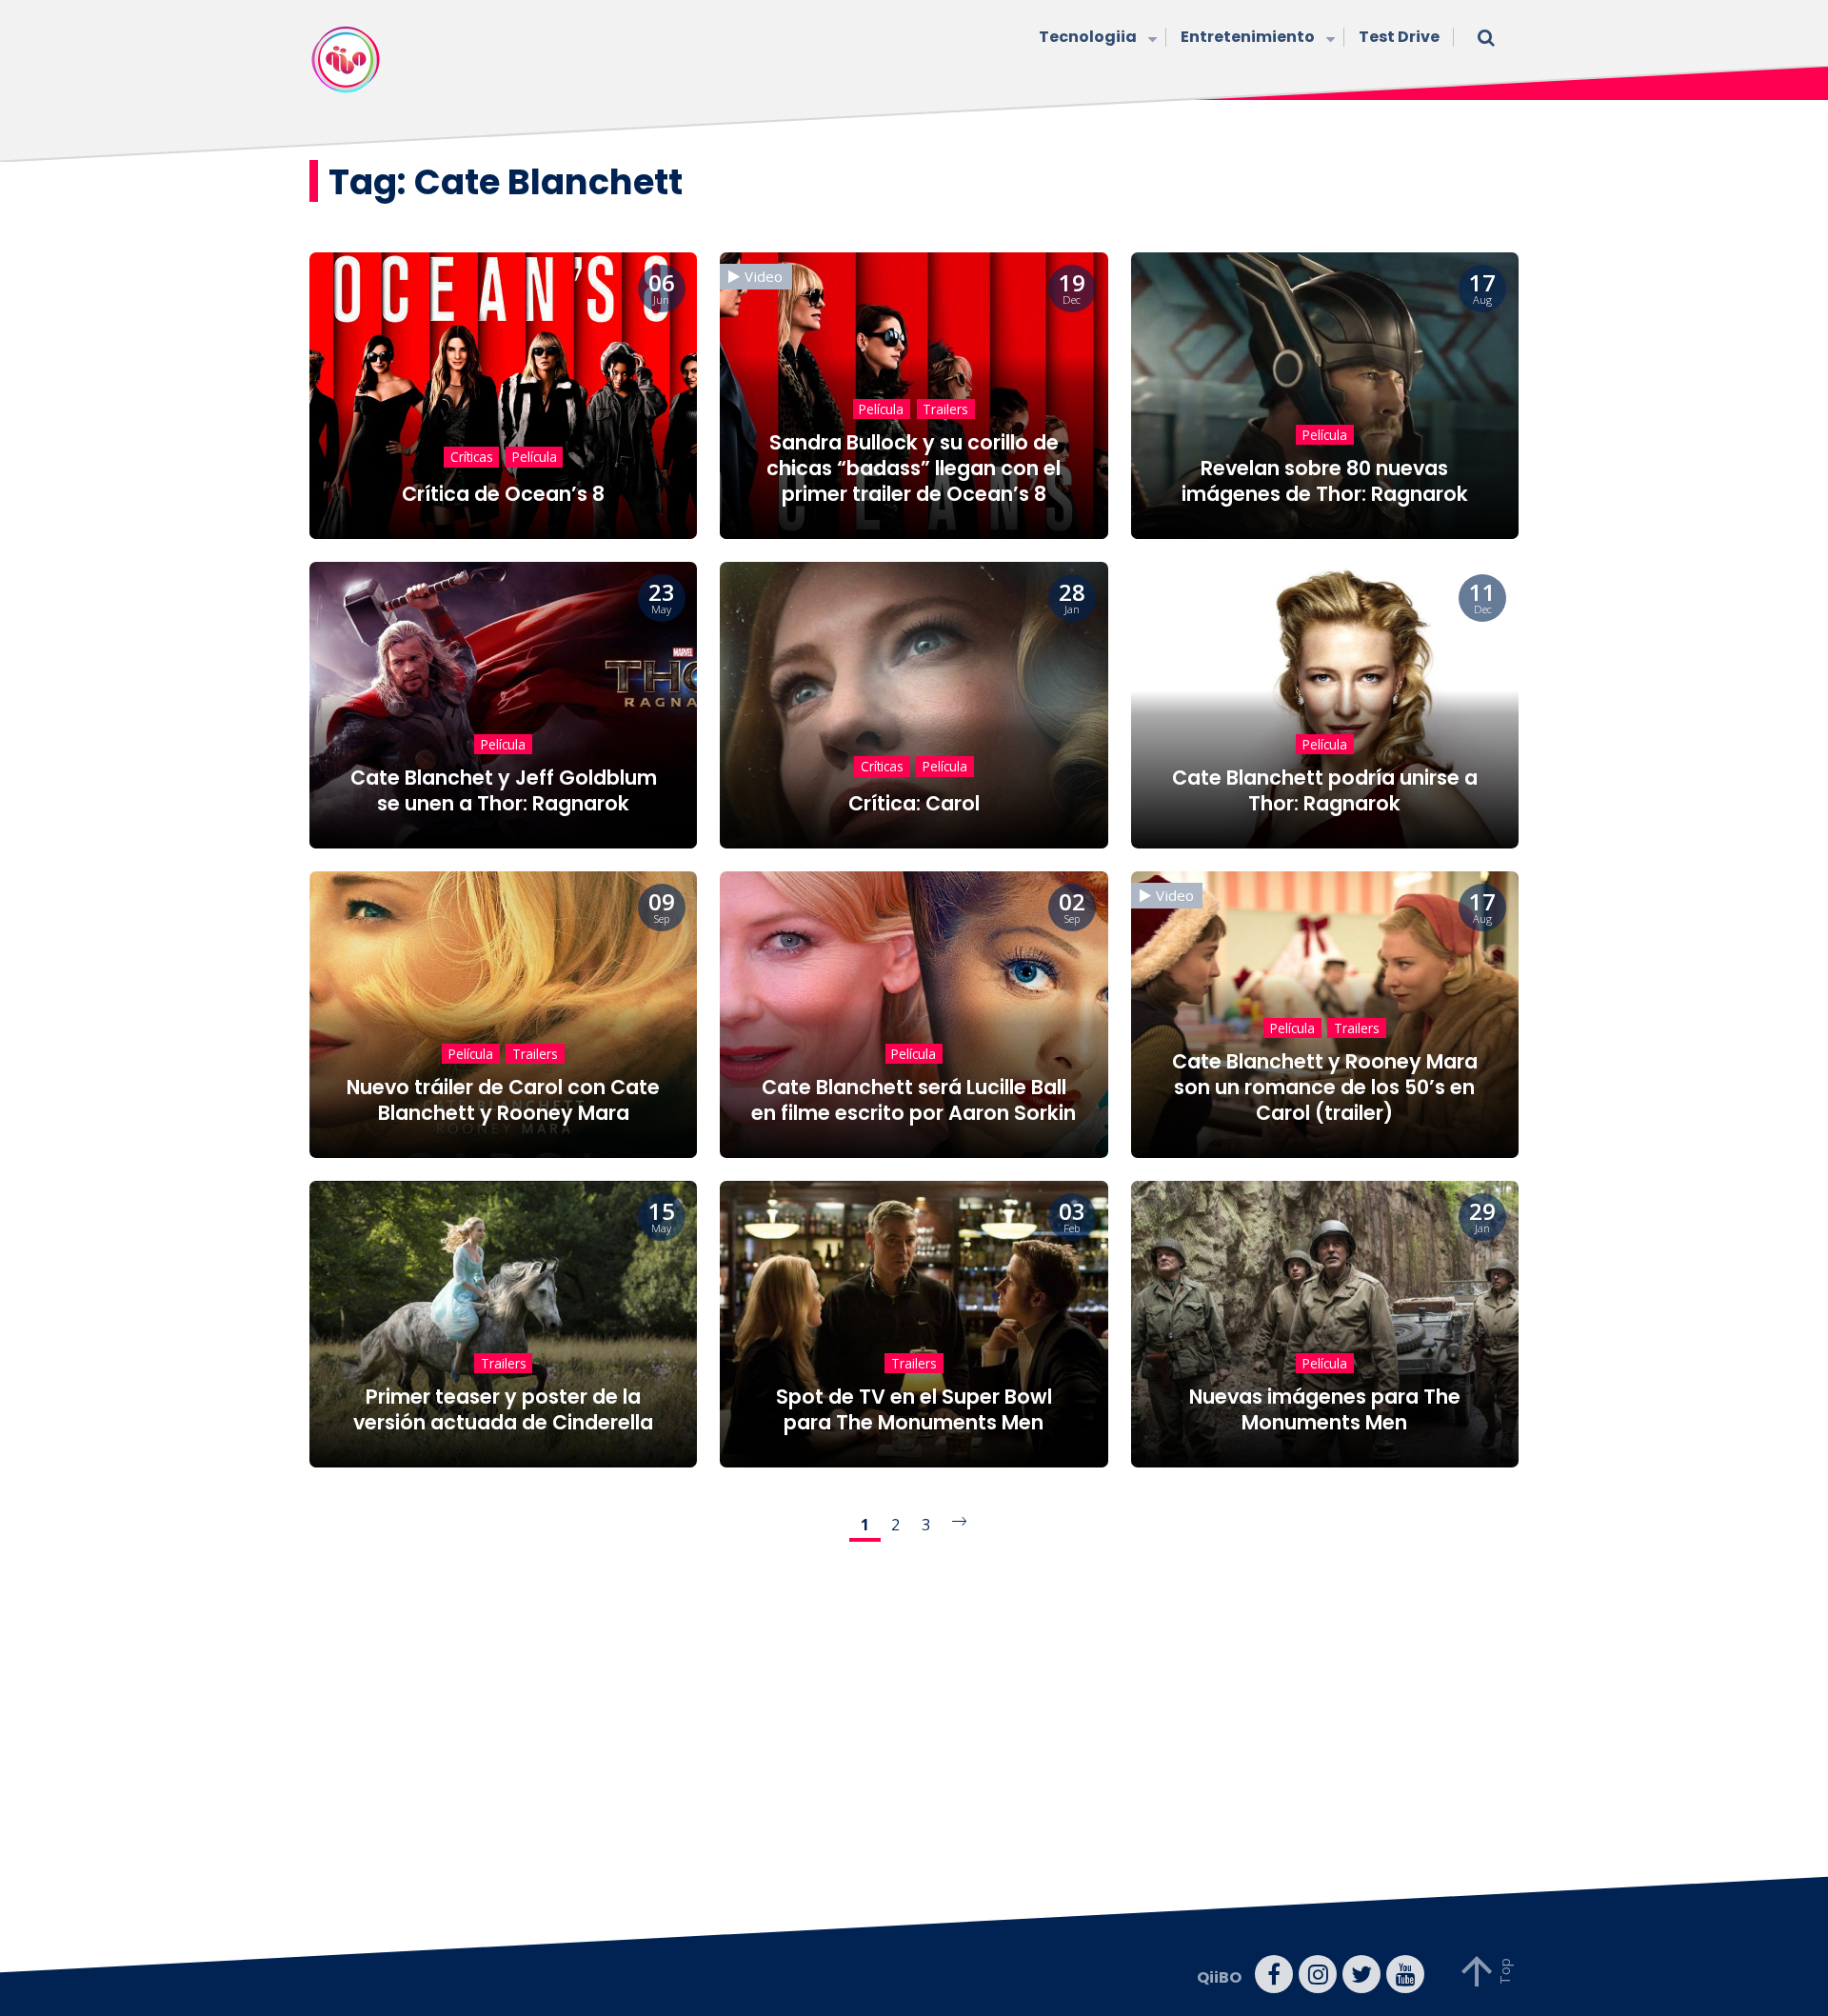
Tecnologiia (1088, 37)
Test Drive (1399, 37)
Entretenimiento (1248, 37)
